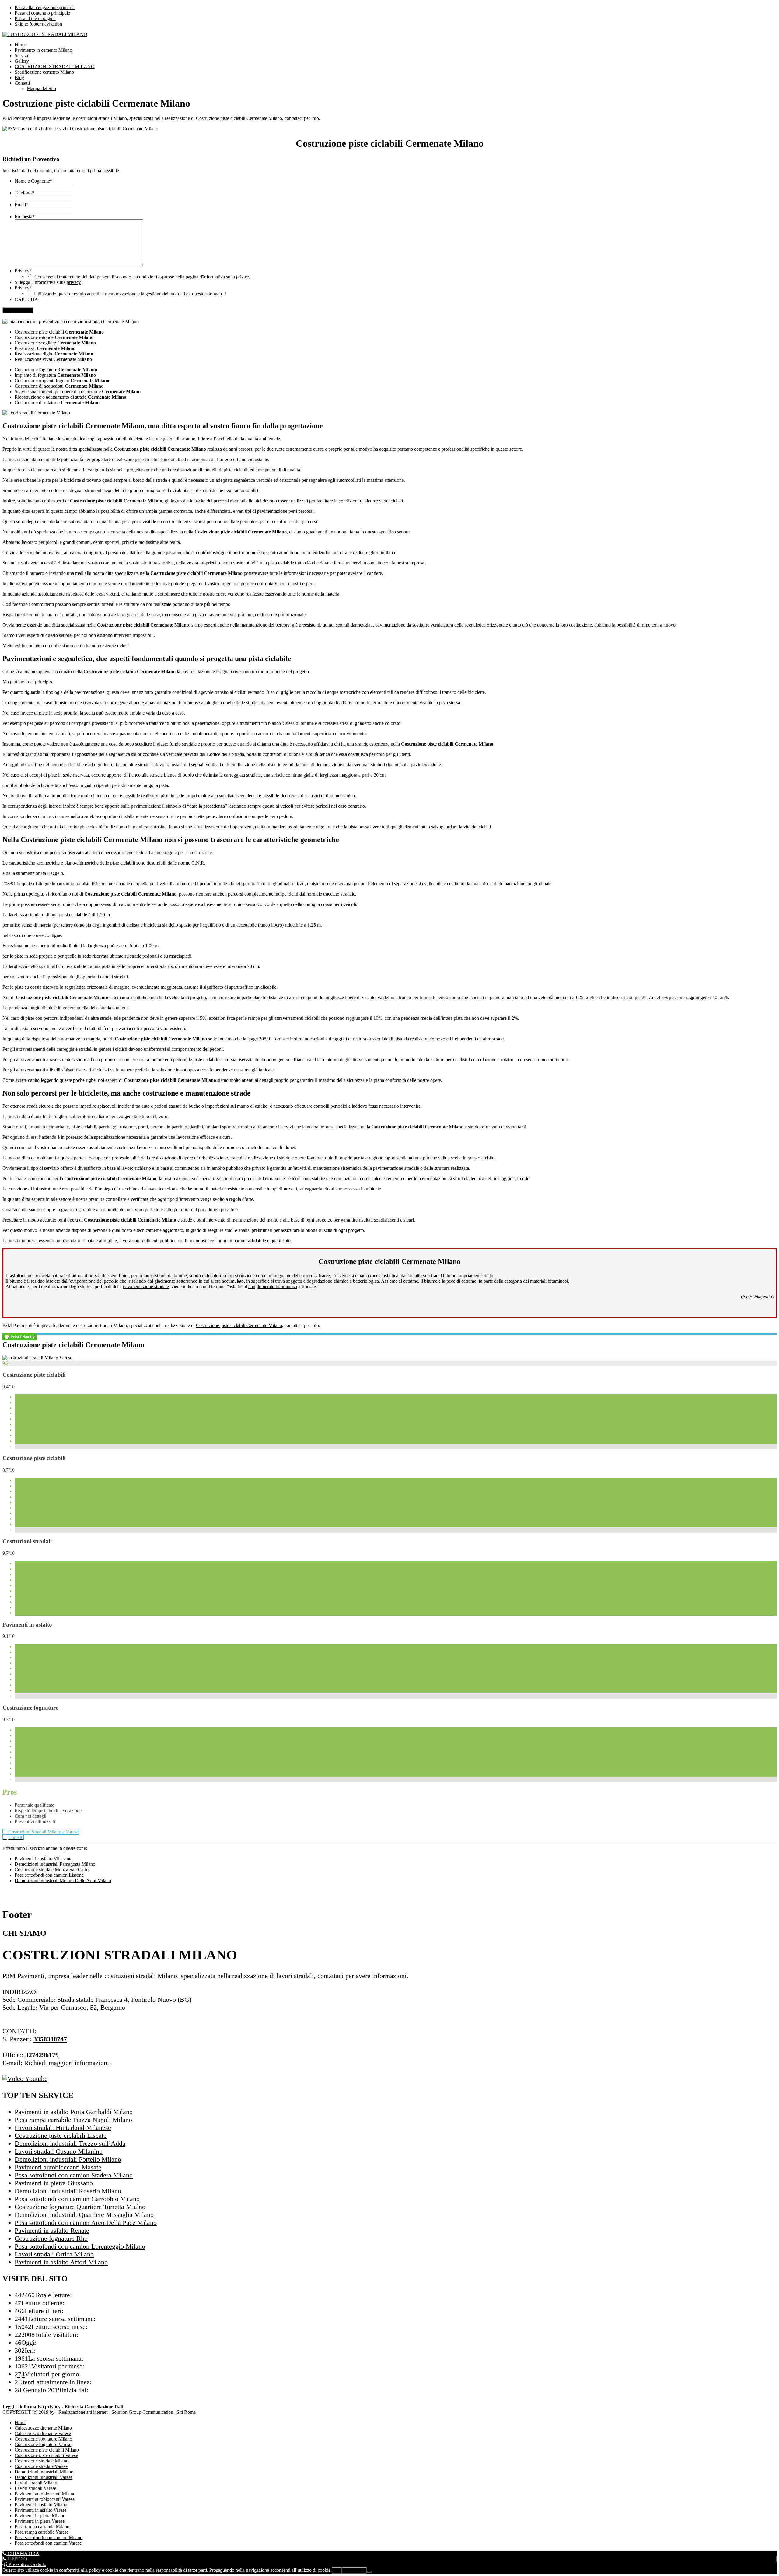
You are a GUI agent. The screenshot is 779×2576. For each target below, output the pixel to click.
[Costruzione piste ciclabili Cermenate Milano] (37, 1358)
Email (21, 205)
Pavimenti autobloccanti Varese (45, 2499)
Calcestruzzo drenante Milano (43, 2428)
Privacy (23, 271)
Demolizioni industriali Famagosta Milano (55, 1864)
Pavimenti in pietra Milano (40, 2516)
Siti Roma (186, 2412)
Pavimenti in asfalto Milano (41, 2505)
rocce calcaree (316, 1276)
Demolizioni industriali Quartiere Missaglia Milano (84, 2215)
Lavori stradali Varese (35, 2488)
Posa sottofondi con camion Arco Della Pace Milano (86, 2223)
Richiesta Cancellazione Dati (94, 2407)
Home (21, 2422)
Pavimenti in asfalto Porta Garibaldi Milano (74, 2112)
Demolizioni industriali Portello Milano (68, 2159)
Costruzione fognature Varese (43, 2444)
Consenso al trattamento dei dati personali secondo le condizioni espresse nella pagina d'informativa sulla (142, 277)
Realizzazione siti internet (83, 2412)
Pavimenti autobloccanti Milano (45, 2494)
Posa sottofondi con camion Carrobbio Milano (77, 2199)
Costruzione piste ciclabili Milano (47, 2450)
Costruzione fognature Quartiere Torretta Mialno (80, 2207)
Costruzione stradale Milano (42, 2461)
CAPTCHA (26, 299)
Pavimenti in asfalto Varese (40, 2510)
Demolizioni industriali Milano (44, 2472)
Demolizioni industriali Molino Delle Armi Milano (63, 1880)
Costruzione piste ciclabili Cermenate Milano (239, 1325)
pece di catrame (461, 1281)
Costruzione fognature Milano (43, 2439)
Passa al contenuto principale (42, 13)
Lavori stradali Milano (36, 2483)
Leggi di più (354, 2570)
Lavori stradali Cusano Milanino (59, 2151)
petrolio (111, 1281)
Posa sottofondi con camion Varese (48, 2543)
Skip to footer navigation (38, 24)
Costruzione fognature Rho (51, 2238)
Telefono (24, 193)
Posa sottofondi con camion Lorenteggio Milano (80, 2246)
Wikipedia (763, 1297)
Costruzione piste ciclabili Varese (46, 2455)
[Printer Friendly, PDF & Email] (19, 1336)
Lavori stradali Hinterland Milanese (63, 2128)
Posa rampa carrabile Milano (42, 2527)
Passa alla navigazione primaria (45, 7)
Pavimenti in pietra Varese (40, 2521)
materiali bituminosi (549, 1281)
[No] (369, 2572)
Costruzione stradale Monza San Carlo (52, 1870)
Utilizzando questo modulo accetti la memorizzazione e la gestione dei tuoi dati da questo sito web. (130, 294)
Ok (337, 2570)
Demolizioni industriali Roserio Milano (68, 2191)
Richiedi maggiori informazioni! (68, 2063)
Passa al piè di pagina (35, 18)
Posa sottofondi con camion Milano (49, 2538)
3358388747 (50, 2039)
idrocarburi (83, 1276)
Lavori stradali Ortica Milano (54, 2254)
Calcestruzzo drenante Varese (43, 2433)
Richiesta (25, 217)
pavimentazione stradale (146, 1286)
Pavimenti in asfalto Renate (52, 2230)
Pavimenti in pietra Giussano (54, 2183)
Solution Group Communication (142, 2412)
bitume (180, 1276)
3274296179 (42, 2055)
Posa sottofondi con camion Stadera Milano (74, 2175)
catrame (411, 1281)
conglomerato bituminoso (273, 1286)
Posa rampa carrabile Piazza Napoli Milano (73, 2120)
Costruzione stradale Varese (41, 2466)
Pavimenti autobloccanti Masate (58, 2167)
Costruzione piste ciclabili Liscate (61, 2136)
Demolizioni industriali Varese (44, 2477)
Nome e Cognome (33, 181)
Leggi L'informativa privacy (31, 2407)
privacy (243, 277)
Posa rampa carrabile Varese (42, 2532)
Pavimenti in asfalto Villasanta (44, 1859)
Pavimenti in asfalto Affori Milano (61, 2262)
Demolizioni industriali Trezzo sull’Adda (70, 2143)
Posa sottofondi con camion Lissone (49, 1875)
